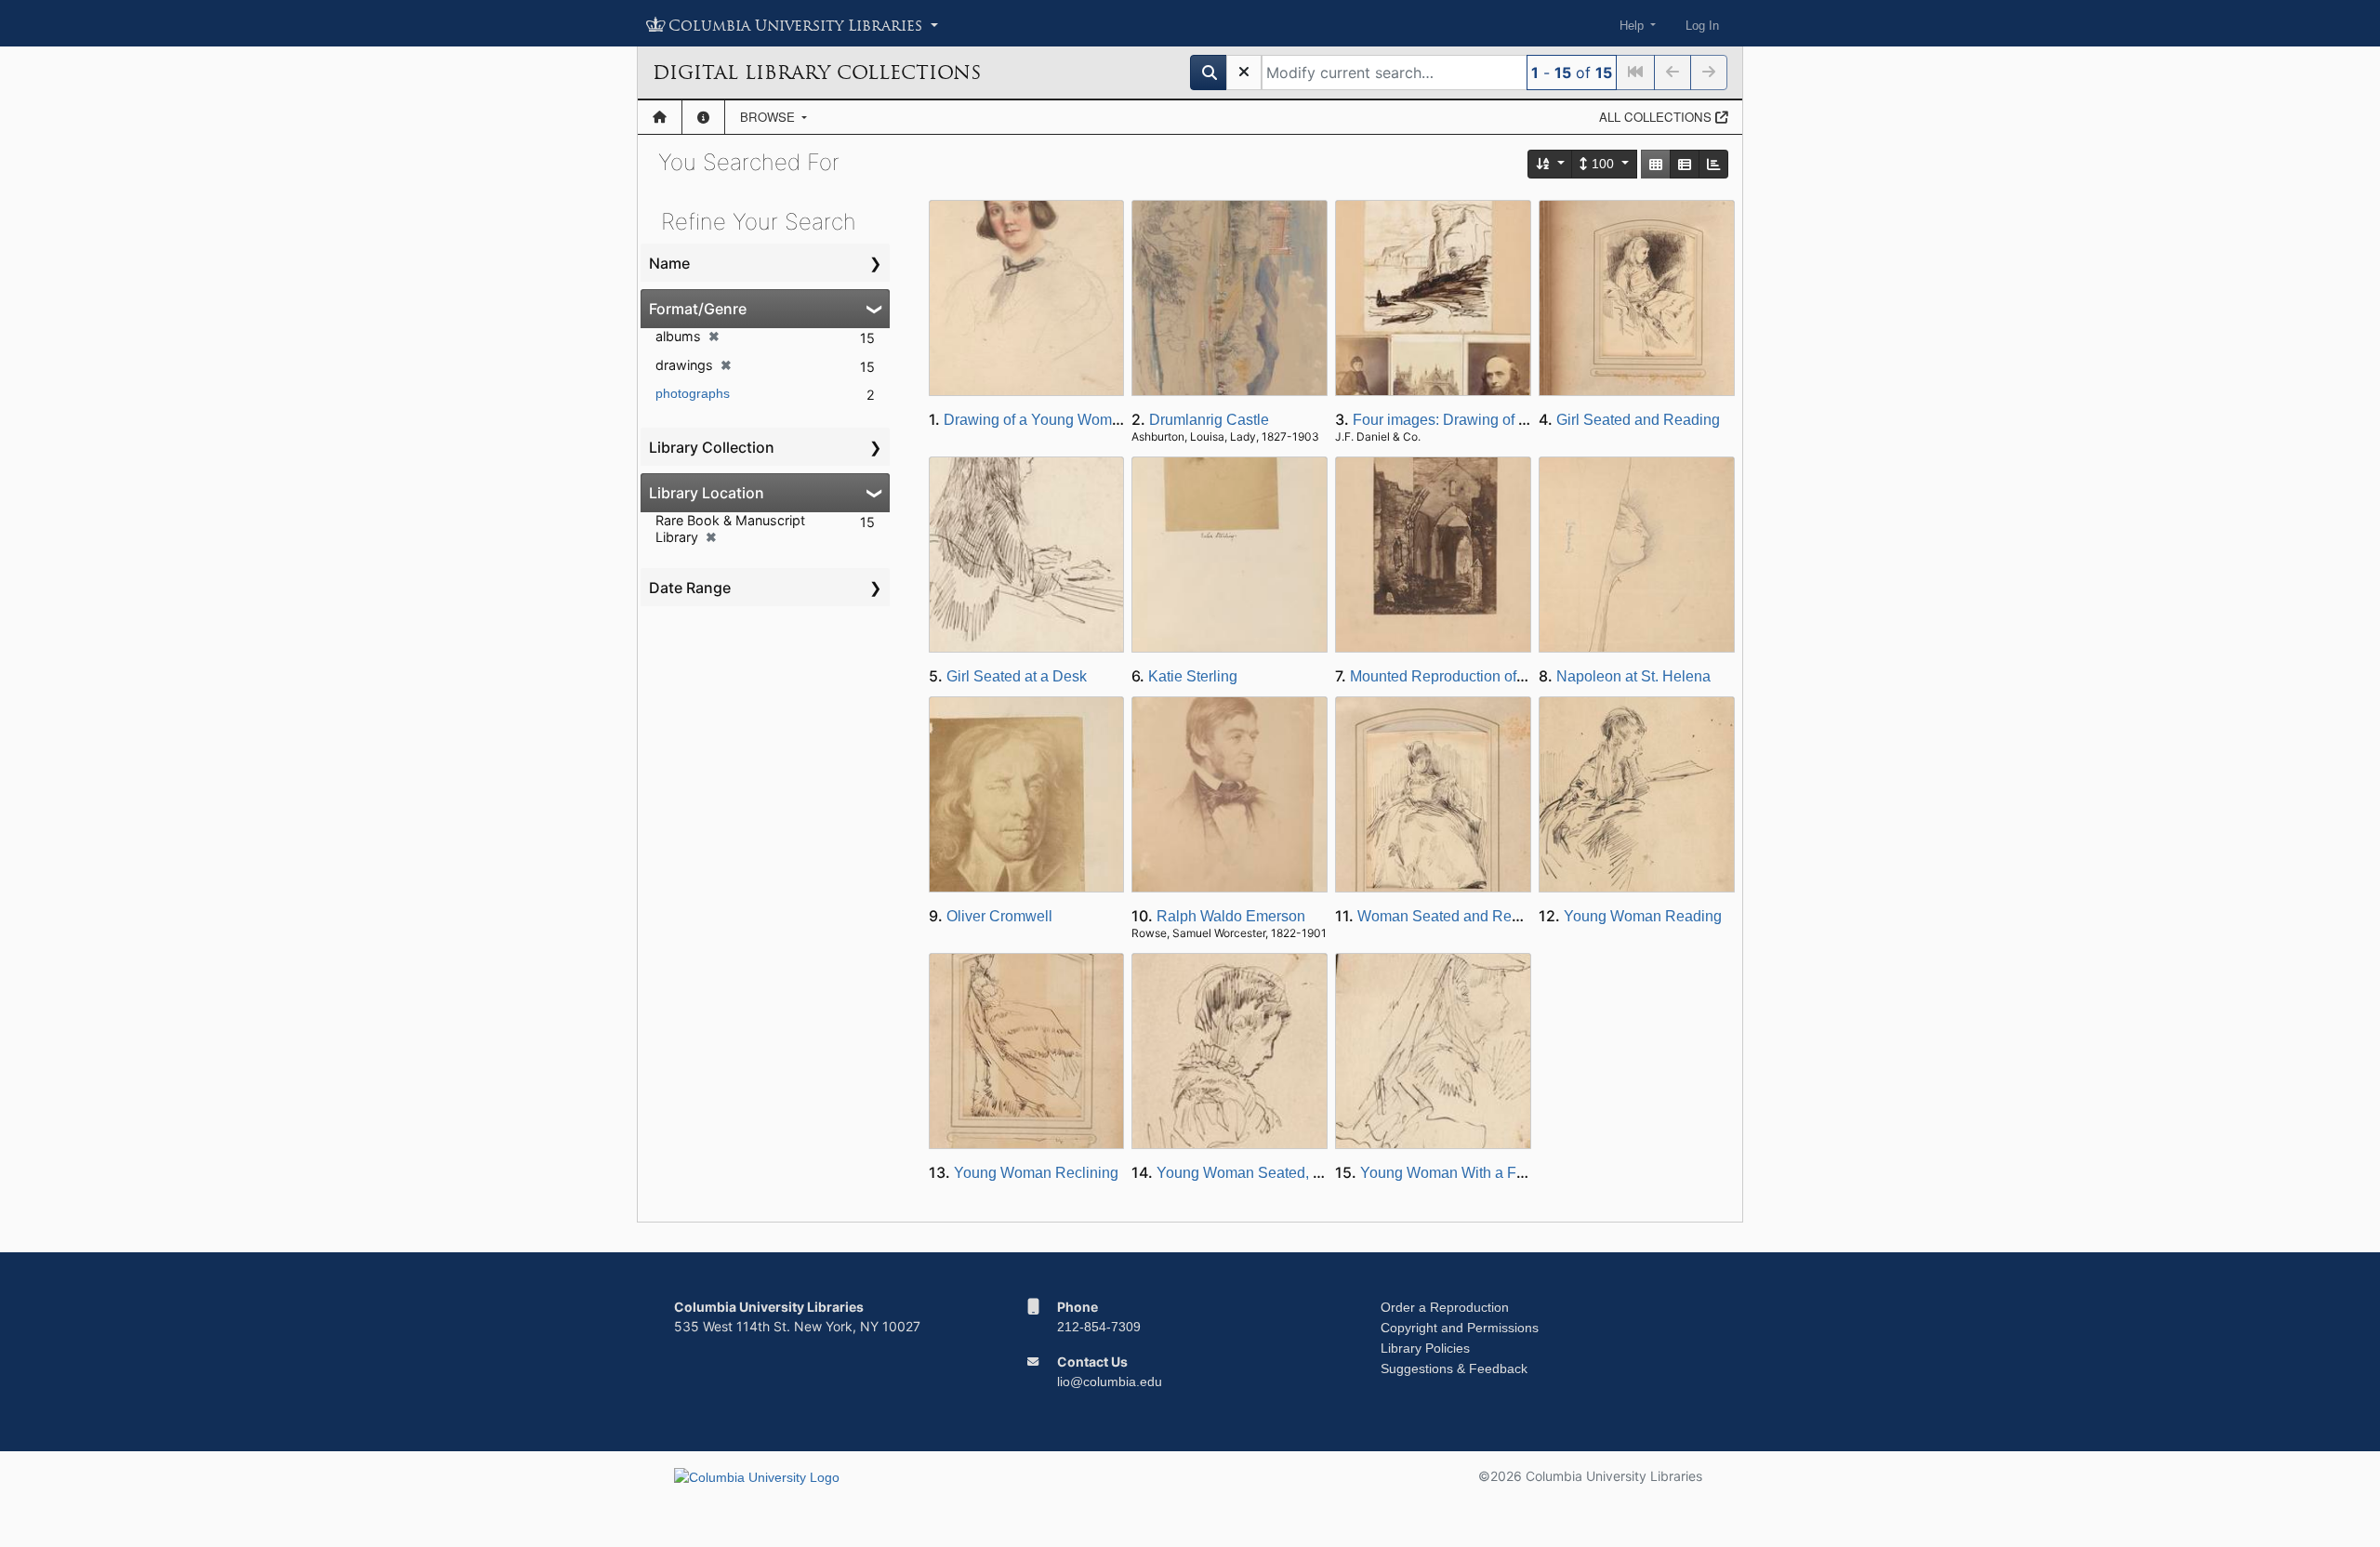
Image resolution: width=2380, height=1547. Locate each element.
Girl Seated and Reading (1638, 420)
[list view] (1685, 164)
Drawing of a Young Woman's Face (1060, 420)
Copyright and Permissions (1460, 1328)
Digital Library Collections (817, 73)
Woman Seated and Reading (1453, 916)
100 (1603, 164)
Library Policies (1425, 1348)
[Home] (660, 117)
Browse (769, 117)
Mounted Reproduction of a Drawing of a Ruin (1501, 676)
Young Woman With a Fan (1447, 1173)
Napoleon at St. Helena (1633, 676)
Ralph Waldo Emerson (1231, 916)
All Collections (1657, 117)
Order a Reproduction (1445, 1307)
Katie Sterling (1193, 676)
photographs (693, 393)
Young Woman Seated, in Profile (1264, 1173)
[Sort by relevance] (1551, 164)
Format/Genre (698, 309)
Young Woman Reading (1643, 916)
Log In (1702, 26)
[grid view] (1656, 164)
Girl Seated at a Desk (1017, 676)
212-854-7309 (1099, 1327)
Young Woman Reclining (1036, 1173)
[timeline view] (1713, 164)
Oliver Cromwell (999, 916)
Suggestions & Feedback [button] (1454, 1368)
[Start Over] (1244, 73)
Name (669, 263)
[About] (703, 117)
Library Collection (712, 447)
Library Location (707, 493)
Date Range (690, 588)
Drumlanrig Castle (1209, 420)
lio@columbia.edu (1110, 1382)
